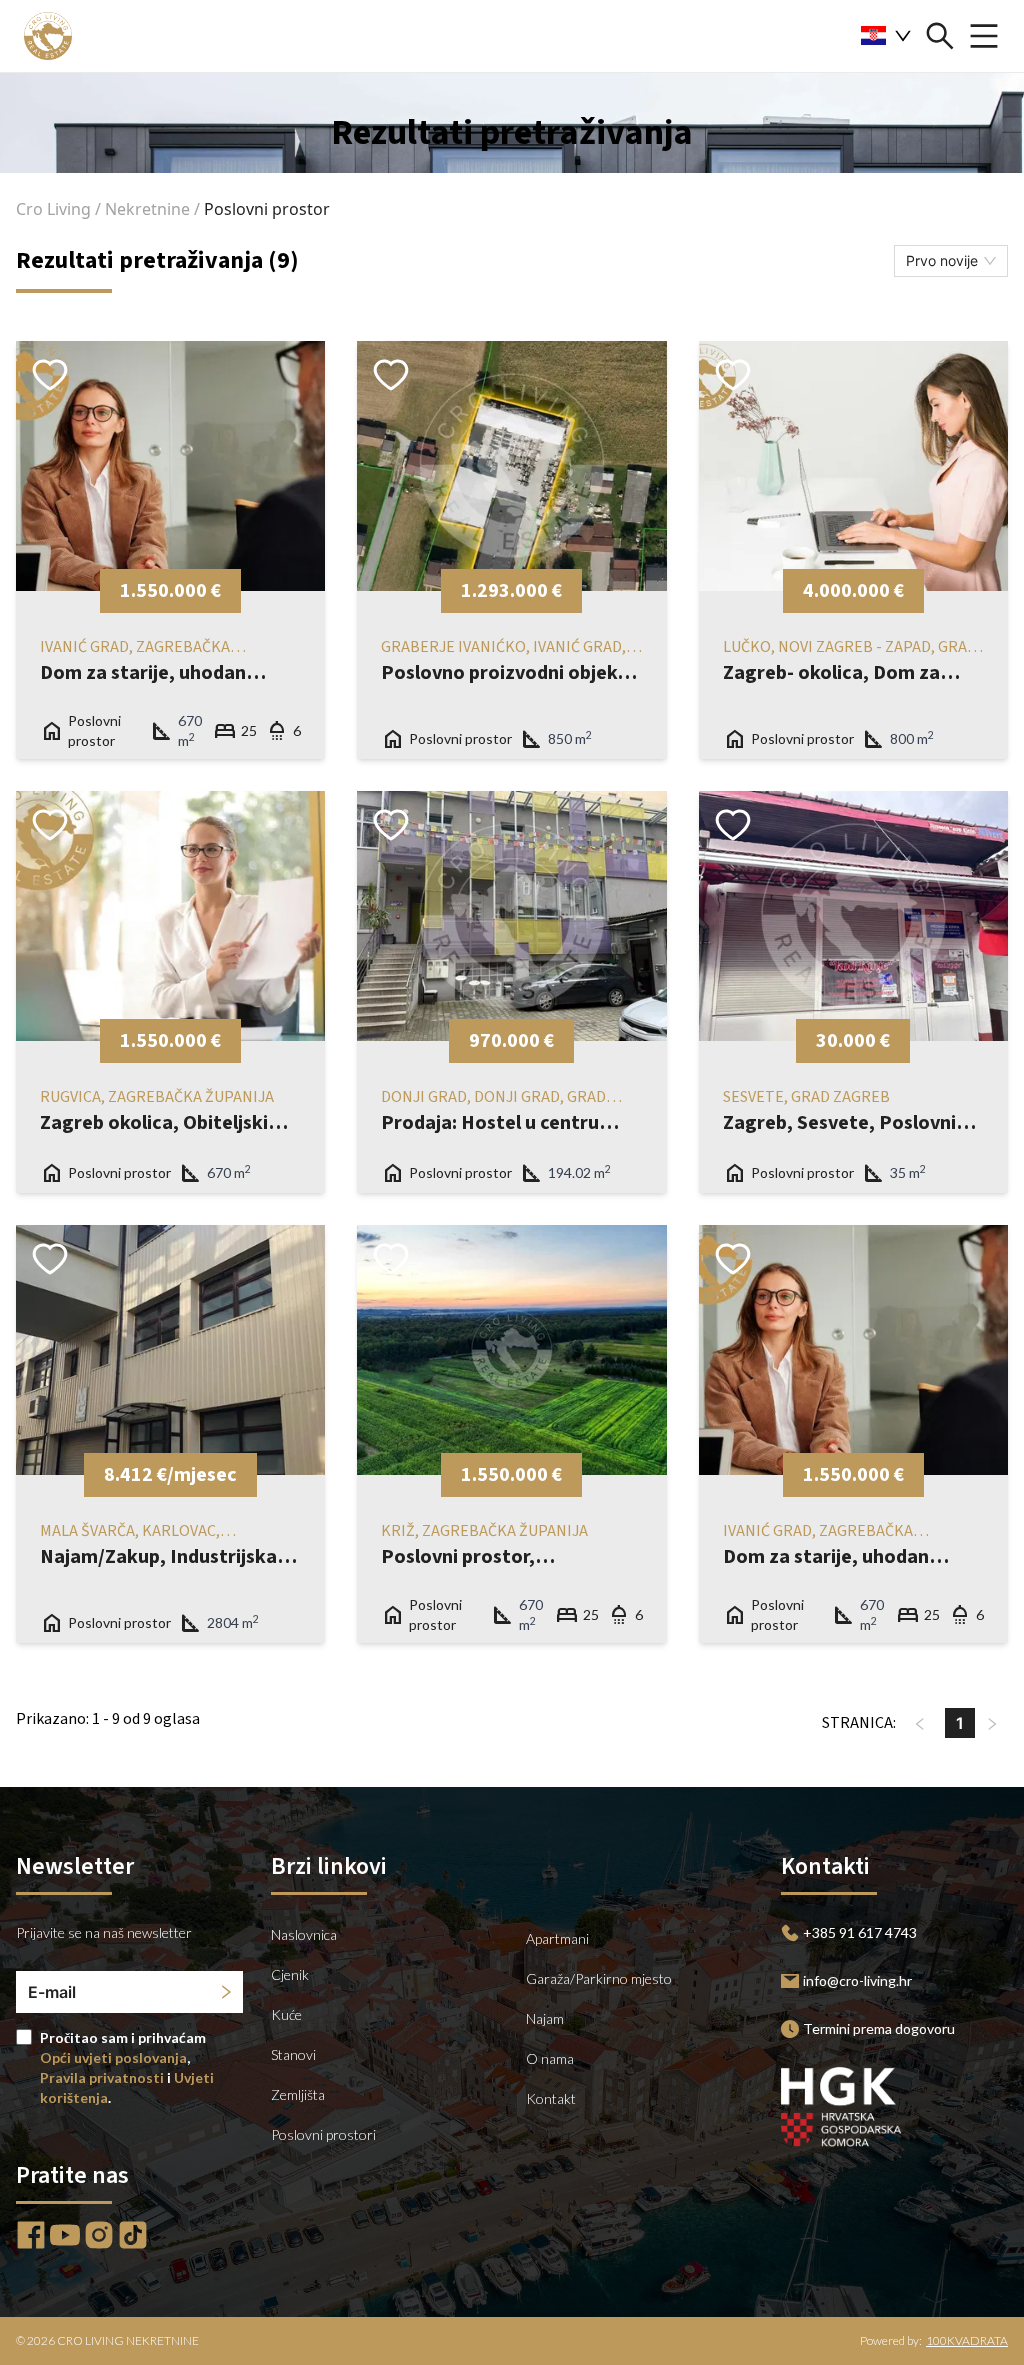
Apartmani (557, 1938)
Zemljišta (298, 2094)
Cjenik (290, 1974)
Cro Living (53, 209)
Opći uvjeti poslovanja (113, 2057)
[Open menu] (984, 36)
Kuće (286, 2014)
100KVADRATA (967, 2340)
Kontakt (551, 2098)
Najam (545, 2018)
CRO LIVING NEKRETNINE (128, 2340)
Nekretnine (147, 209)
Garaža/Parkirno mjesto (599, 1978)
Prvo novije (942, 260)
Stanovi (293, 2054)
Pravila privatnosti (102, 2077)
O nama (550, 2058)
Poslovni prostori (323, 2134)
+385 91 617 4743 (860, 1932)
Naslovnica (304, 1934)
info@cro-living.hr (857, 1980)
